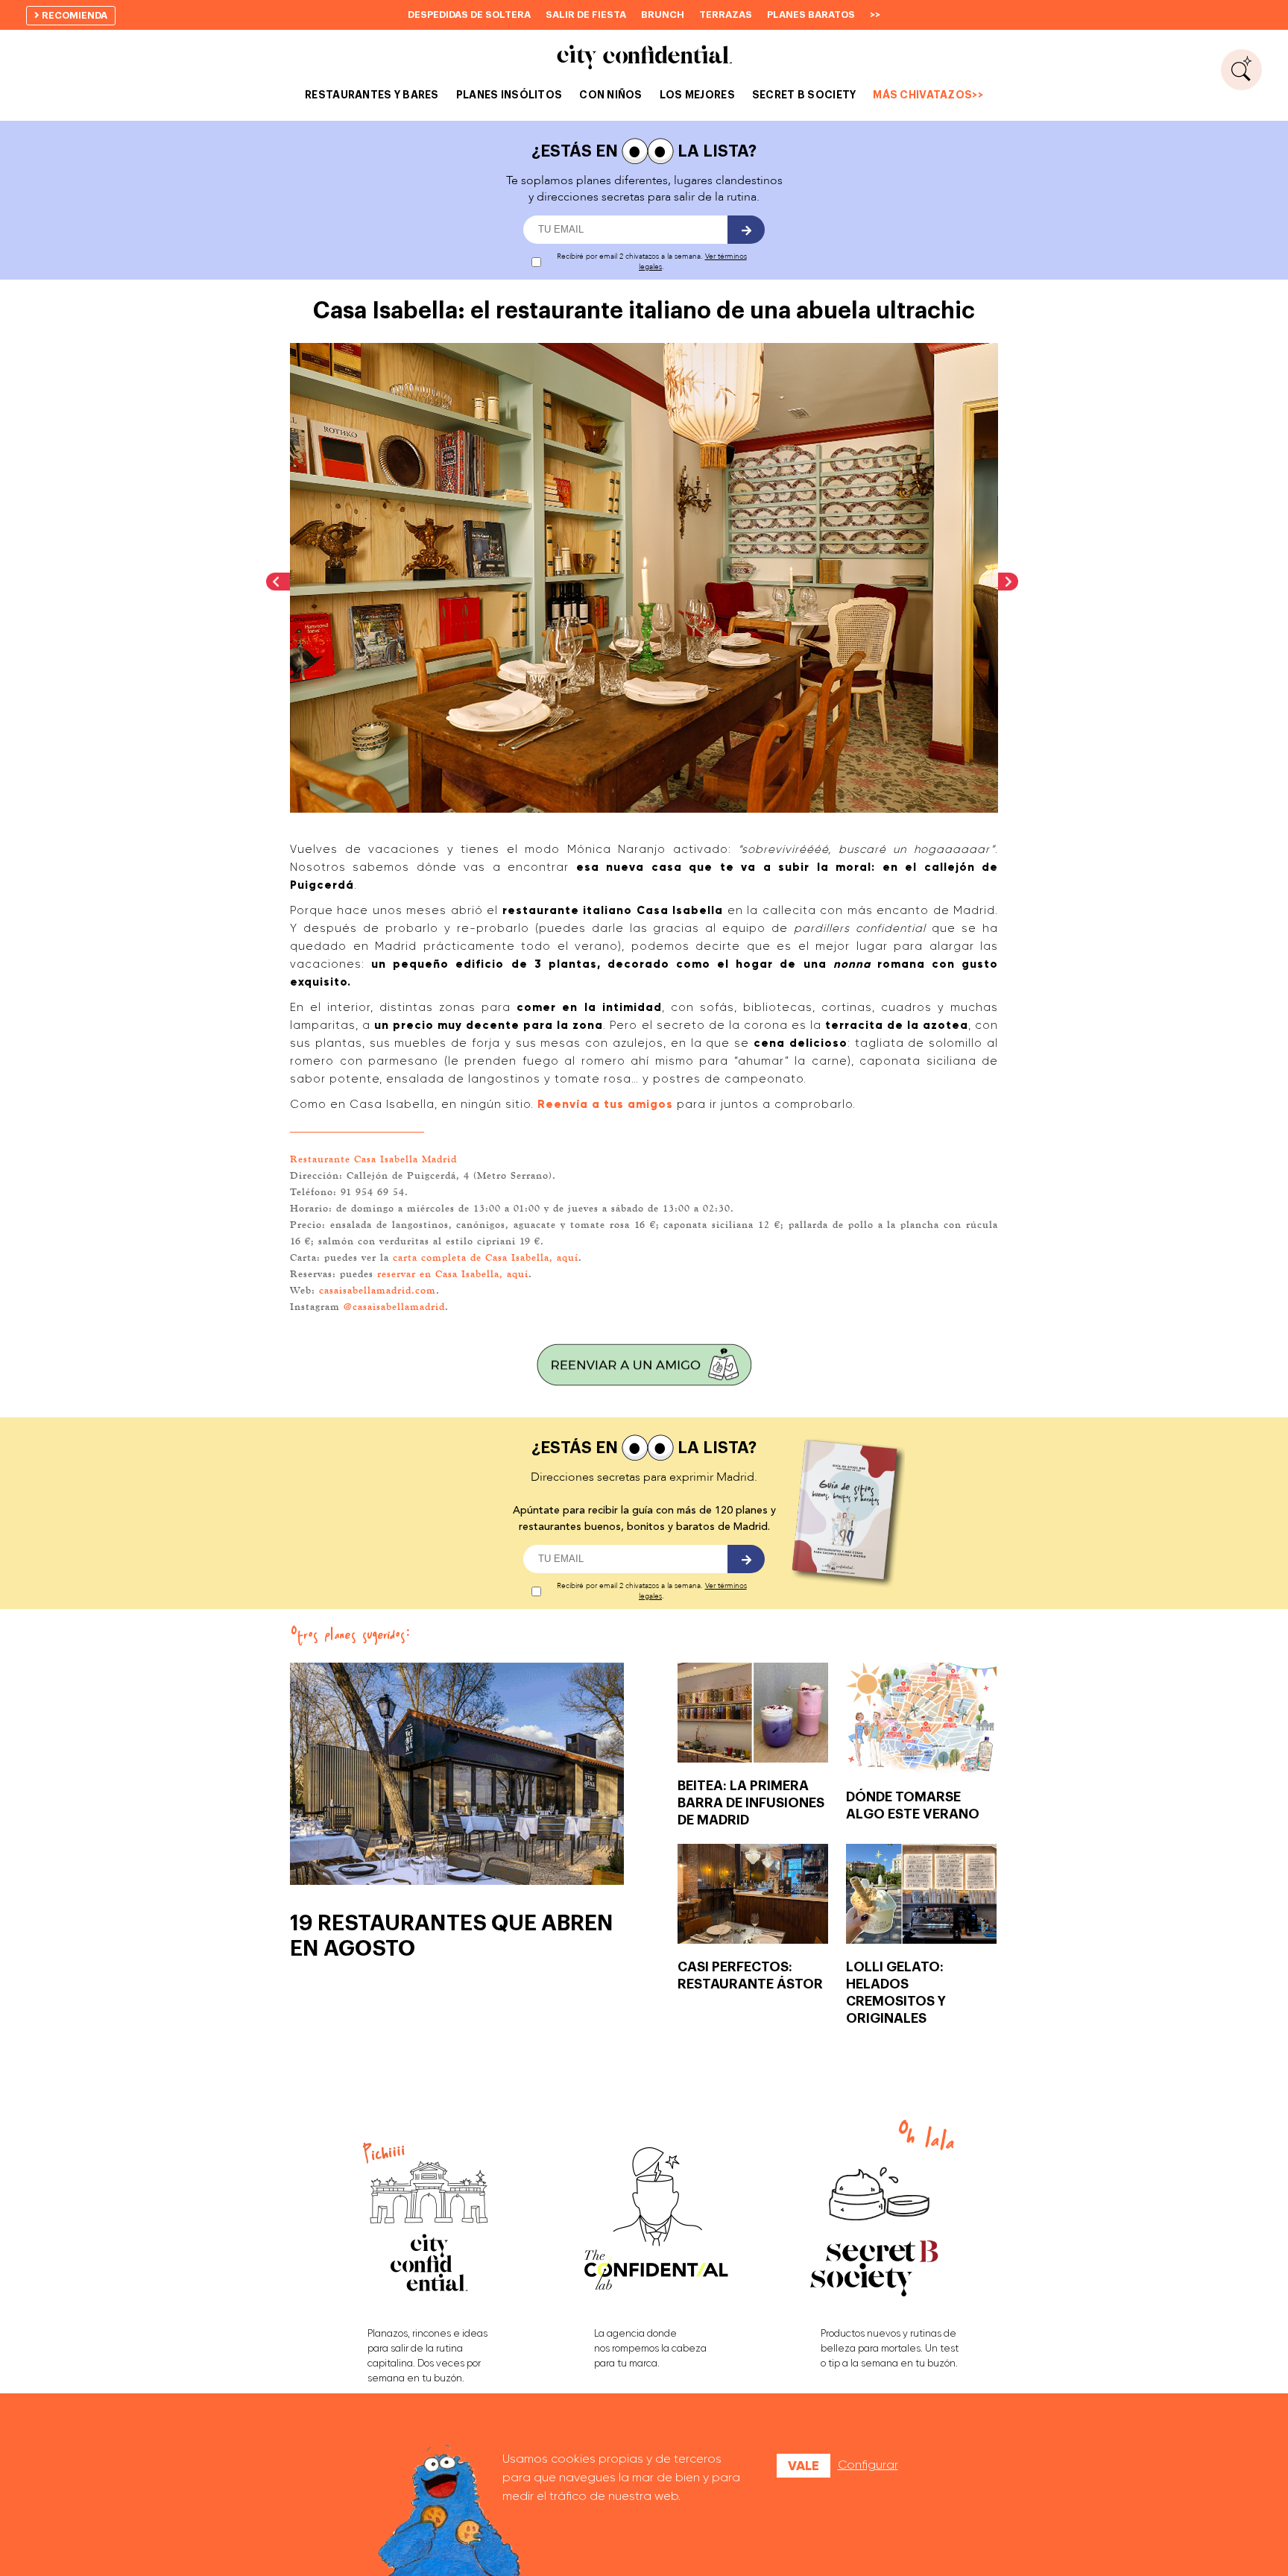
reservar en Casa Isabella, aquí (453, 1273)
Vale (804, 2466)
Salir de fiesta (586, 15)
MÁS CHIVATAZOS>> (928, 95)
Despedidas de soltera (469, 15)
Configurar (868, 2465)
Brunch (663, 15)
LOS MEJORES (697, 95)
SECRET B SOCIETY (804, 95)
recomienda (73, 15)
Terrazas (726, 15)
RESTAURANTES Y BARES (372, 95)
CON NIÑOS (611, 95)
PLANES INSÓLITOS (509, 95)
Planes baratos (811, 15)
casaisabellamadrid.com (378, 1290)
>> (875, 15)
